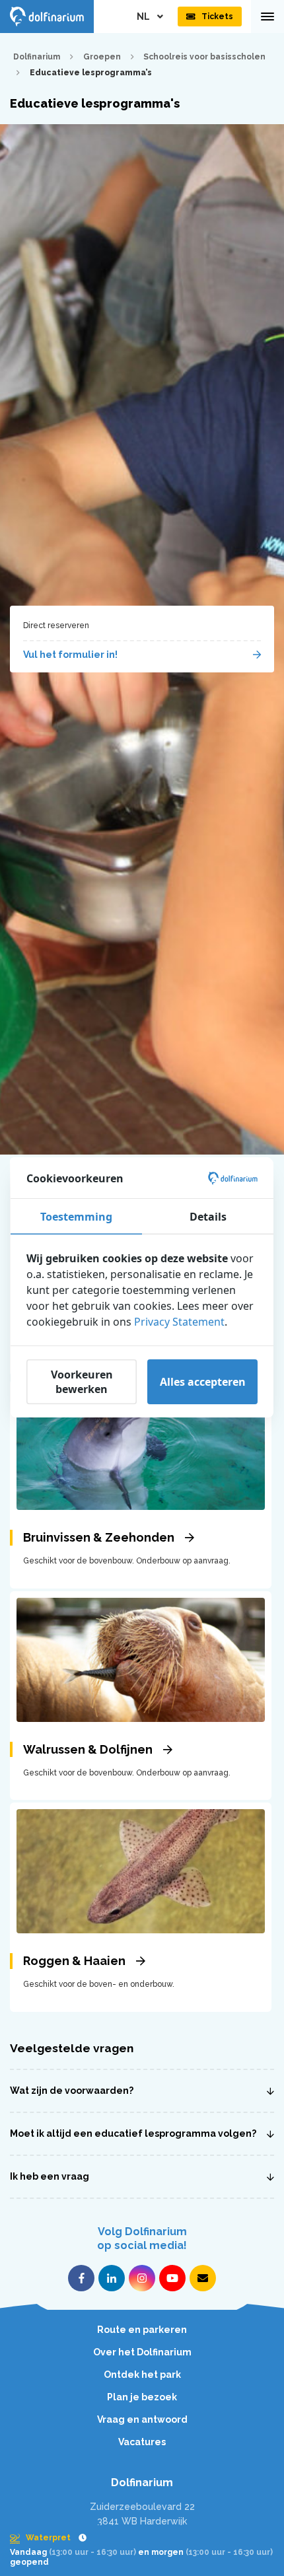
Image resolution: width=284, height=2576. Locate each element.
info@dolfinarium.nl (142, 2552)
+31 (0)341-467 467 (142, 2536)
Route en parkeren (142, 2330)
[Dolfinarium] (47, 17)
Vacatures (142, 2442)
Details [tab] (208, 1217)
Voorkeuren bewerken (82, 1382)
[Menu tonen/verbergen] (267, 17)
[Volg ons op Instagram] (142, 2278)
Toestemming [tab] (76, 1217)
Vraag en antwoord (142, 2419)
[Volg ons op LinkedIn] (112, 2278)
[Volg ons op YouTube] (172, 2278)
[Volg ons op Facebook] (81, 2278)
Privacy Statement (179, 1322)
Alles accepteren (203, 1382)
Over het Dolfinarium (142, 2352)
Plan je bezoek (142, 2397)
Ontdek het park (142, 2375)
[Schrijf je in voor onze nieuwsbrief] (203, 2278)
